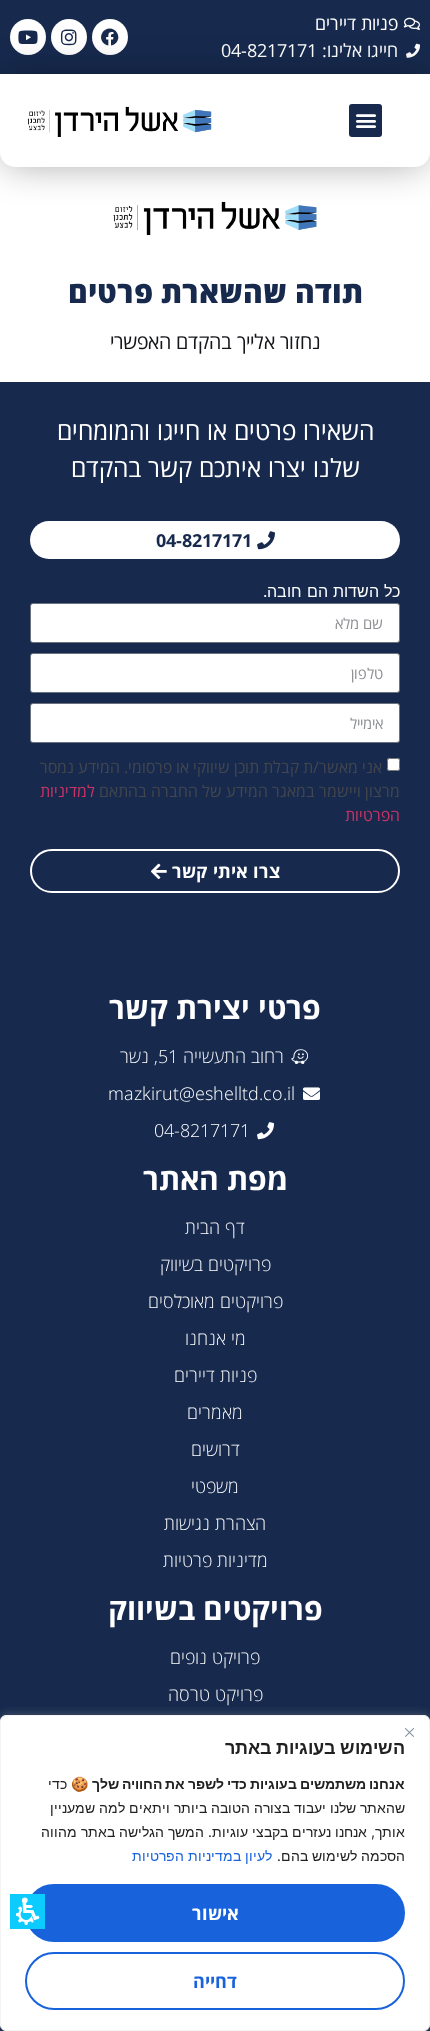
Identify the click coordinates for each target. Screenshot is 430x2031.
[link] (150, 120)
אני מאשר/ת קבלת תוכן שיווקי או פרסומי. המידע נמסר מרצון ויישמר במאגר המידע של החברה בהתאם (220, 791)
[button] (365, 120)
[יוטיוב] (28, 37)
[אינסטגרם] (69, 37)
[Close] (409, 1732)
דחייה (215, 1981)
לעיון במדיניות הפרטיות (202, 1855)
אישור (215, 1913)
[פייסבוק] (110, 37)
